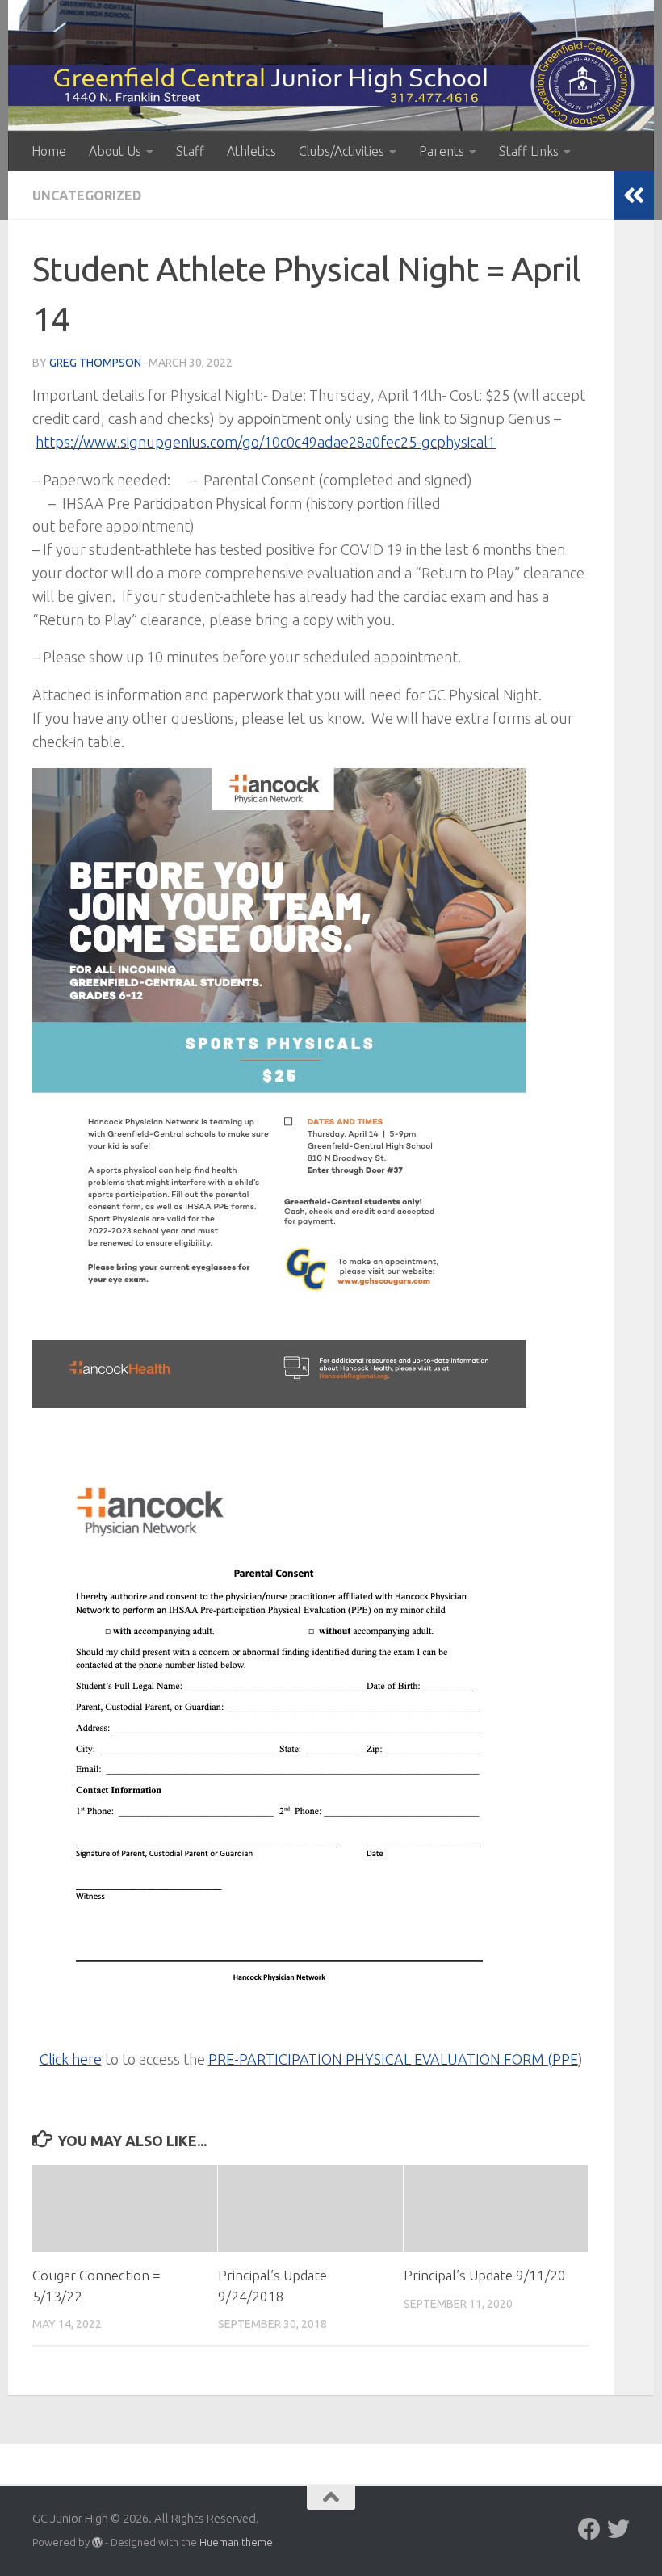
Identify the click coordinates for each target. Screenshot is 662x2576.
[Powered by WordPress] (97, 2542)
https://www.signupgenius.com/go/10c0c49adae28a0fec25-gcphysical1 (266, 442)
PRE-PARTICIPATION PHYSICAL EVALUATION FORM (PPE (393, 2059)
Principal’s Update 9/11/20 (485, 2275)
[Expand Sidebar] (634, 195)
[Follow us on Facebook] (589, 2529)
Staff (190, 151)
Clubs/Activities (341, 151)
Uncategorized (87, 195)
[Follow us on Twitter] (618, 2529)
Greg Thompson (95, 363)
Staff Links (529, 151)
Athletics (251, 151)
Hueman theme (236, 2542)
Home (49, 151)
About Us (115, 151)
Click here (71, 2059)
